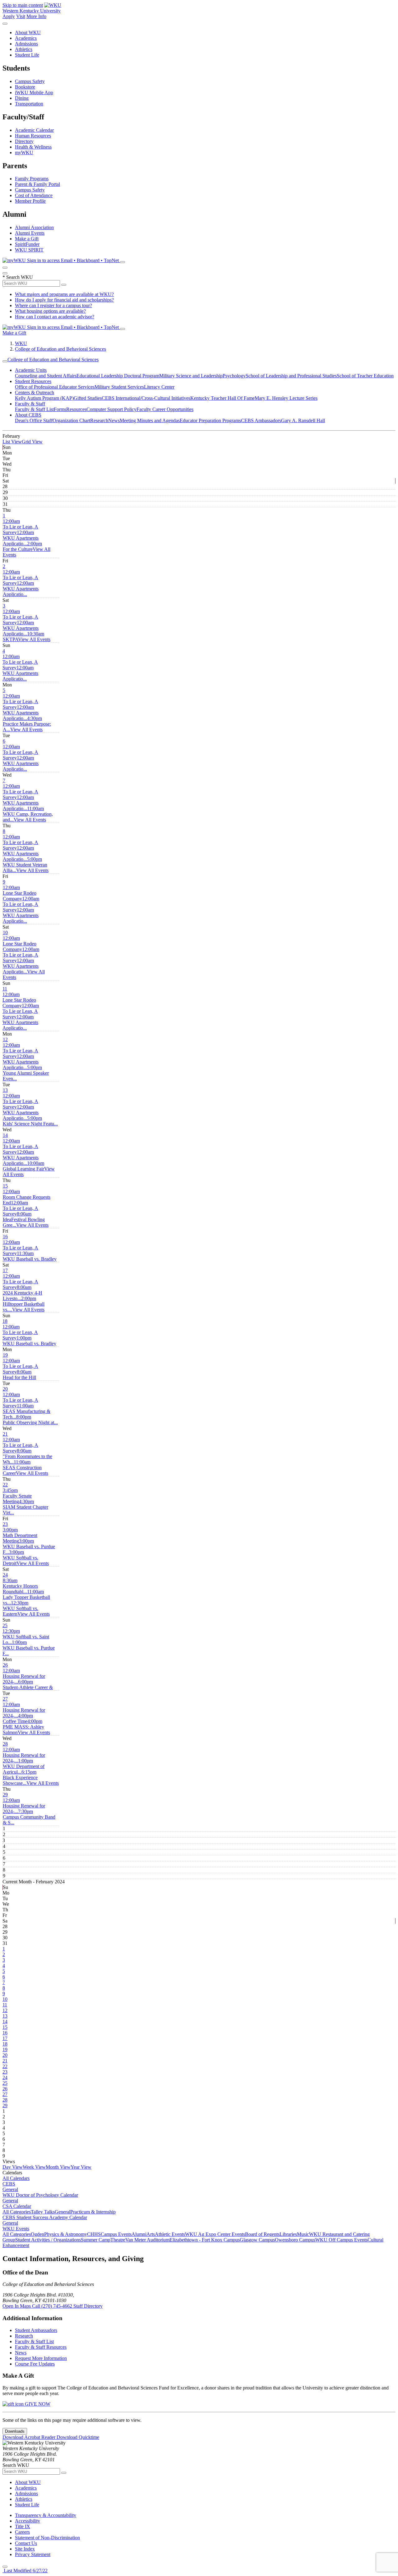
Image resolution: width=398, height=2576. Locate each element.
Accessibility (28, 2521)
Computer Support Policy (111, 409)
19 (5, 1355)
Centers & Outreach (35, 392)
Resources (76, 409)
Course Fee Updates (35, 2364)
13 (5, 1090)
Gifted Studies (88, 398)
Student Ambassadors (36, 2330)
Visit (21, 16)
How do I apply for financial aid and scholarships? (64, 300)
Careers (22, 2532)
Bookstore (25, 87)
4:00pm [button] (18, 1718)
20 (5, 1389)
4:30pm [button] (27, 724)
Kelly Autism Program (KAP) (44, 398)
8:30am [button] (20, 1586)
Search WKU (18, 277)
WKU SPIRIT (29, 250)
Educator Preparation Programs (210, 420)
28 (5, 1744)
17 (5, 1270)
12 (5, 1039)
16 (5, 1237)
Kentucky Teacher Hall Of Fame (222, 398)
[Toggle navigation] (5, 361)
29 (5, 1795)
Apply (9, 16)
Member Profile (30, 201)
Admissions (26, 44)
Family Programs (32, 179)
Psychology (234, 376)
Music (303, 2234)
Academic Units (31, 370)
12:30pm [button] (21, 1608)
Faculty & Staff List (34, 409)
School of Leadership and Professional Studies (291, 376)
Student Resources (33, 381)
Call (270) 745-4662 (53, 2306)
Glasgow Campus (257, 2240)
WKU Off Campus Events (341, 2240)
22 (5, 1485)
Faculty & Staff (30, 404)
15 (5, 1186)
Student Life (27, 55)
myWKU (24, 152)
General (10, 2189)
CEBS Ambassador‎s (261, 420)
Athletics (24, 49)
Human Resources (33, 136)
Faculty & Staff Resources (41, 2347)
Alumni (139, 2234)
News (114, 420)
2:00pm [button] (22, 546)
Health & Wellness (33, 147)
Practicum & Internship (93, 2212)
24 (5, 1575)
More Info (36, 16)
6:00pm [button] (28, 1685)
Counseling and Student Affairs (46, 376)
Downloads (15, 2431)
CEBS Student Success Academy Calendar (45, 2217)
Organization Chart (71, 420)
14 (5, 1135)
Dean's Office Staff (34, 420)
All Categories (17, 2212)
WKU (21, 343)
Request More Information (41, 2358)
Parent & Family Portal (37, 184)
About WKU (28, 32)
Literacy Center (159, 387)
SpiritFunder (27, 244)
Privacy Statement (33, 2554)
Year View (81, 2167)
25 (5, 1625)
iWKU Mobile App (34, 92)
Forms (60, 409)
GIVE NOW (37, 2404)
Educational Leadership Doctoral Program (118, 376)
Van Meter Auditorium (147, 2240)
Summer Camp (96, 2240)
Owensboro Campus (295, 2240)
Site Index (25, 2549)
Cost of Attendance (34, 195)
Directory (24, 141)
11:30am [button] (30, 1256)
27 (5, 1699)
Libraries (288, 2234)
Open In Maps (17, 2306)
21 (5, 1434)
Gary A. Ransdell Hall (303, 420)
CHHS (94, 2234)
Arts (151, 2234)
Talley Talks (43, 2212)
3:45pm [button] (17, 1496)
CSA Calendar (17, 2206)
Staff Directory (88, 2306)
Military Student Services (119, 387)
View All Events (34, 639)
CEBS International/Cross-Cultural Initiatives (146, 398)
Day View (13, 2167)
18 (5, 1321)
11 (5, 989)
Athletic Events (170, 2234)
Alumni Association (34, 227)
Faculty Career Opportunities (165, 409)
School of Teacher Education (365, 376)
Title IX (23, 2526)
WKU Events (16, 2229)
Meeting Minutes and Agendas (150, 420)
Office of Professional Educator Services (55, 387)
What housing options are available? (50, 311)
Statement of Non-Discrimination (47, 2538)
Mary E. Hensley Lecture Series (286, 398)
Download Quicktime (78, 2437)
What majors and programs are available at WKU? (64, 294)
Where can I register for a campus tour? (53, 305)
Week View (34, 2167)
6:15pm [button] (20, 1777)
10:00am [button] (23, 1166)
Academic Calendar (34, 130)
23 (5, 1524)
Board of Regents (262, 2234)
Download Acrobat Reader (30, 2437)
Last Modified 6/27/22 (25, 2571)
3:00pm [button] (20, 1535)
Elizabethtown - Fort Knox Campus (205, 2240)
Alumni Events (30, 233)
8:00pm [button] (30, 1420)
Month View (58, 2167)
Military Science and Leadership (191, 376)
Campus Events (116, 2234)
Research (99, 420)
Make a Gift (27, 239)
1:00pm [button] (29, 1341)
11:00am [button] (28, 814)
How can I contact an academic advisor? (55, 317)
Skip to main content (23, 5)
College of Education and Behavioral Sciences (60, 349)
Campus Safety (30, 81)
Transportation (29, 104)
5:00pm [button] (25, 865)
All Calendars (16, 2178)
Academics (26, 38)
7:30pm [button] (29, 1817)
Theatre (118, 2240)
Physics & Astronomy (66, 2234)
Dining (22, 98)
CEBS (9, 2184)
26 (5, 1665)
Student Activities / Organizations (48, 2240)
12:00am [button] (21, 527)
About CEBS (28, 415)
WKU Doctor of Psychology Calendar (40, 2195)
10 (5, 933)
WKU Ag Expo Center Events (215, 2234)
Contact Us (26, 2543)
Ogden (37, 2234)
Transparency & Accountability (46, 2515)
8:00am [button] (24, 1219)
